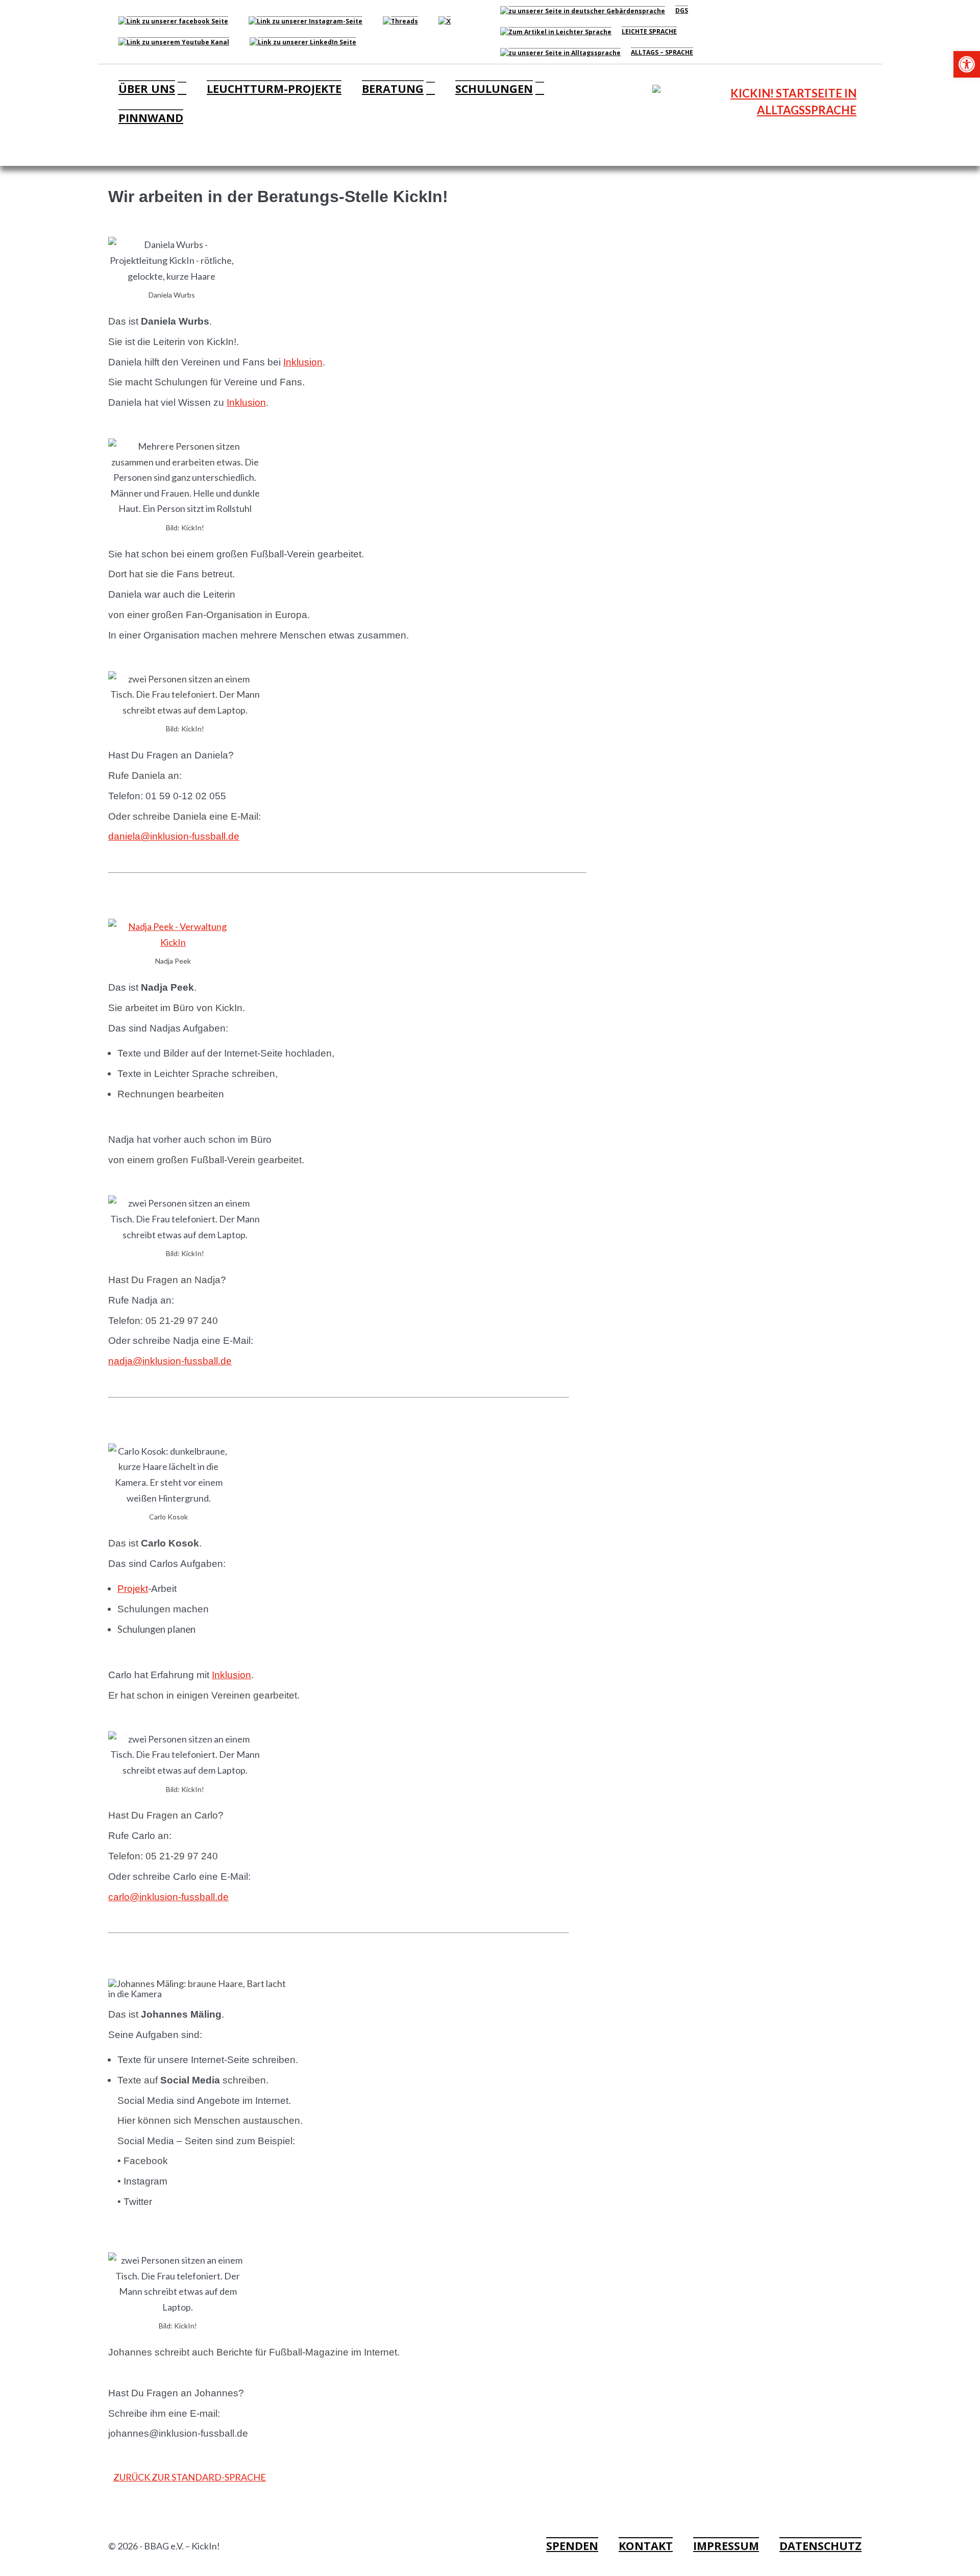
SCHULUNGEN (494, 89)
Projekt (133, 1589)
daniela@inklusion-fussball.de (174, 836)
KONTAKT (646, 2546)
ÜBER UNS (147, 89)
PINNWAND (151, 118)
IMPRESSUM (726, 2546)
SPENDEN (572, 2546)
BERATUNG (393, 89)
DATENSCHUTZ (820, 2546)
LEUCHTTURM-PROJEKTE (274, 89)
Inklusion (303, 362)
